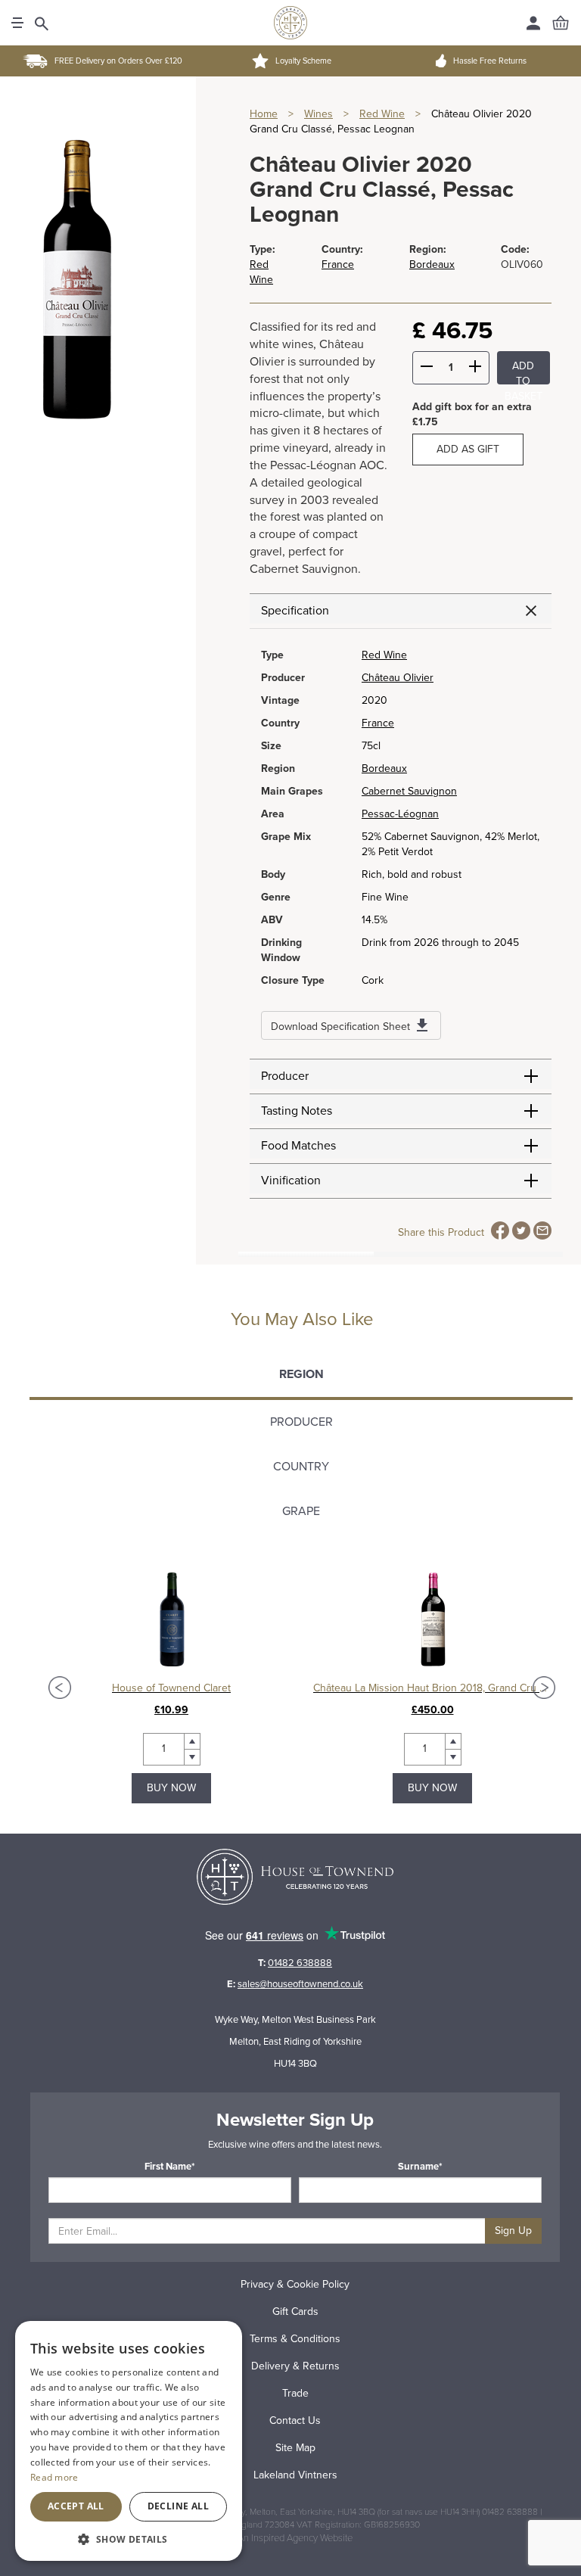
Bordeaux (432, 264)
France (338, 264)
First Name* (170, 2167)
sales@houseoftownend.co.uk (300, 1984)
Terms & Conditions (295, 2339)
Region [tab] (301, 1374)
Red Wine (382, 114)
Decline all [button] (178, 2506)
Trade (295, 2393)
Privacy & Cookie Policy (295, 2284)
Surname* (420, 2167)
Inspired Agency (284, 2538)
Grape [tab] (301, 1511)
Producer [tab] (301, 1422)
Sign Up (513, 2231)
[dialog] (129, 2441)
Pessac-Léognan (400, 814)
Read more (54, 2477)
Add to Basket (524, 372)
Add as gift (468, 449)
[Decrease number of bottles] (427, 369)
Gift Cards (295, 2312)
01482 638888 (300, 1963)
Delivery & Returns (295, 2366)
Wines (318, 114)
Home (264, 114)
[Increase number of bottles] (475, 369)
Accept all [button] (76, 2506)
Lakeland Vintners (295, 2475)
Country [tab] (301, 1467)
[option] (171, 1688)
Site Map (295, 2448)
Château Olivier (398, 678)
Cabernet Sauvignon (409, 791)
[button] (129, 2539)
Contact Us (295, 2420)
